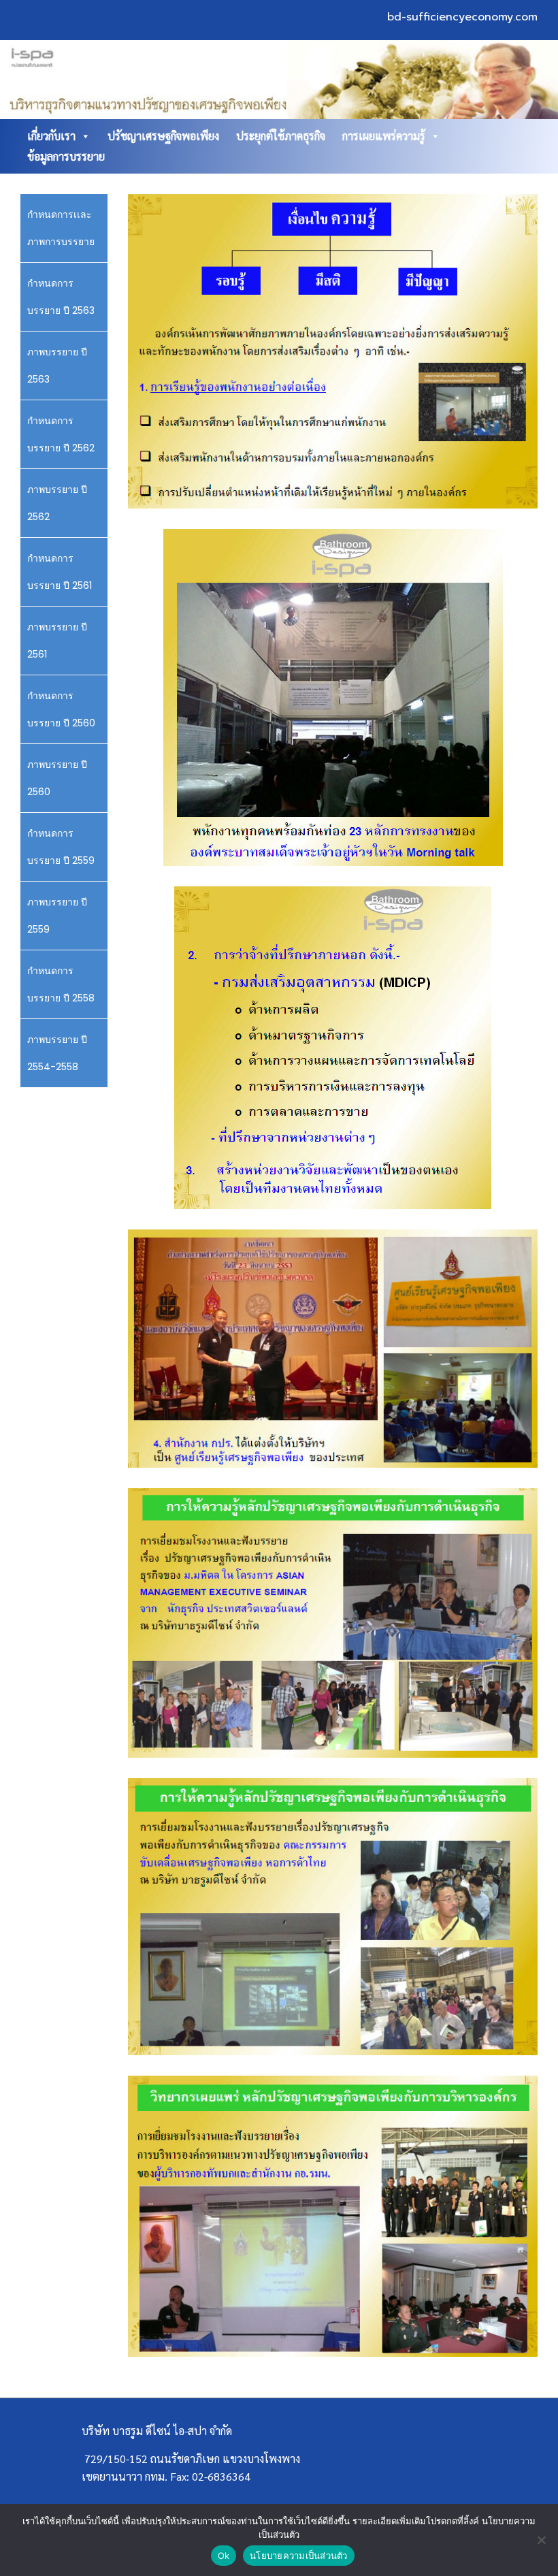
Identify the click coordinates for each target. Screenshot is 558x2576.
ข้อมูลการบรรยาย (66, 156)
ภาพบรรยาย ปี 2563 (57, 366)
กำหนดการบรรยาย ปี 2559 (61, 847)
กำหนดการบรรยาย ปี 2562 (61, 434)
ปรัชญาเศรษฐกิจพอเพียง (163, 136)
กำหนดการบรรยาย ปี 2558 (61, 984)
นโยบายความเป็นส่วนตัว (299, 2556)
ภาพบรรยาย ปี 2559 (57, 916)
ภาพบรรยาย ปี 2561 (57, 641)
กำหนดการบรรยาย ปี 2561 (60, 572)
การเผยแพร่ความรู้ (384, 136)
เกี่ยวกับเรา (51, 136)
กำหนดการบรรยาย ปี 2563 (61, 297)
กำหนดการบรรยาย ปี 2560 (61, 709)
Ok (224, 2556)
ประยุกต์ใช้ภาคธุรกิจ (281, 136)
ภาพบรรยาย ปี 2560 (57, 778)
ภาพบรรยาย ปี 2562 (57, 503)
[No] (541, 2540)
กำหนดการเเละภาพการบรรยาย (61, 228)
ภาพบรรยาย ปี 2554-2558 (57, 1053)
